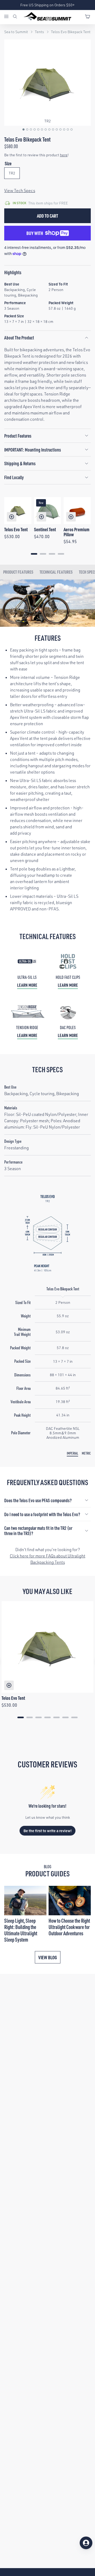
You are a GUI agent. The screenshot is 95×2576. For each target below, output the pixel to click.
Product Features (18, 436)
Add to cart (47, 216)
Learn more (27, 985)
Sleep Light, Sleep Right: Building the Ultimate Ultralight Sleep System (21, 1930)
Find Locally (14, 477)
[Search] (15, 17)
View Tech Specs (20, 191)
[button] (23, 129)
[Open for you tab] (86, 2543)
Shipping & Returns (20, 463)
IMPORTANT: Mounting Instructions (33, 450)
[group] (47, 83)
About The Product (19, 337)
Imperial (72, 1453)
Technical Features (56, 572)
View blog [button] (48, 1957)
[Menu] (8, 17)
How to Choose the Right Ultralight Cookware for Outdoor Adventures (69, 1927)
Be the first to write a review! (48, 1831)
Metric (86, 1453)
